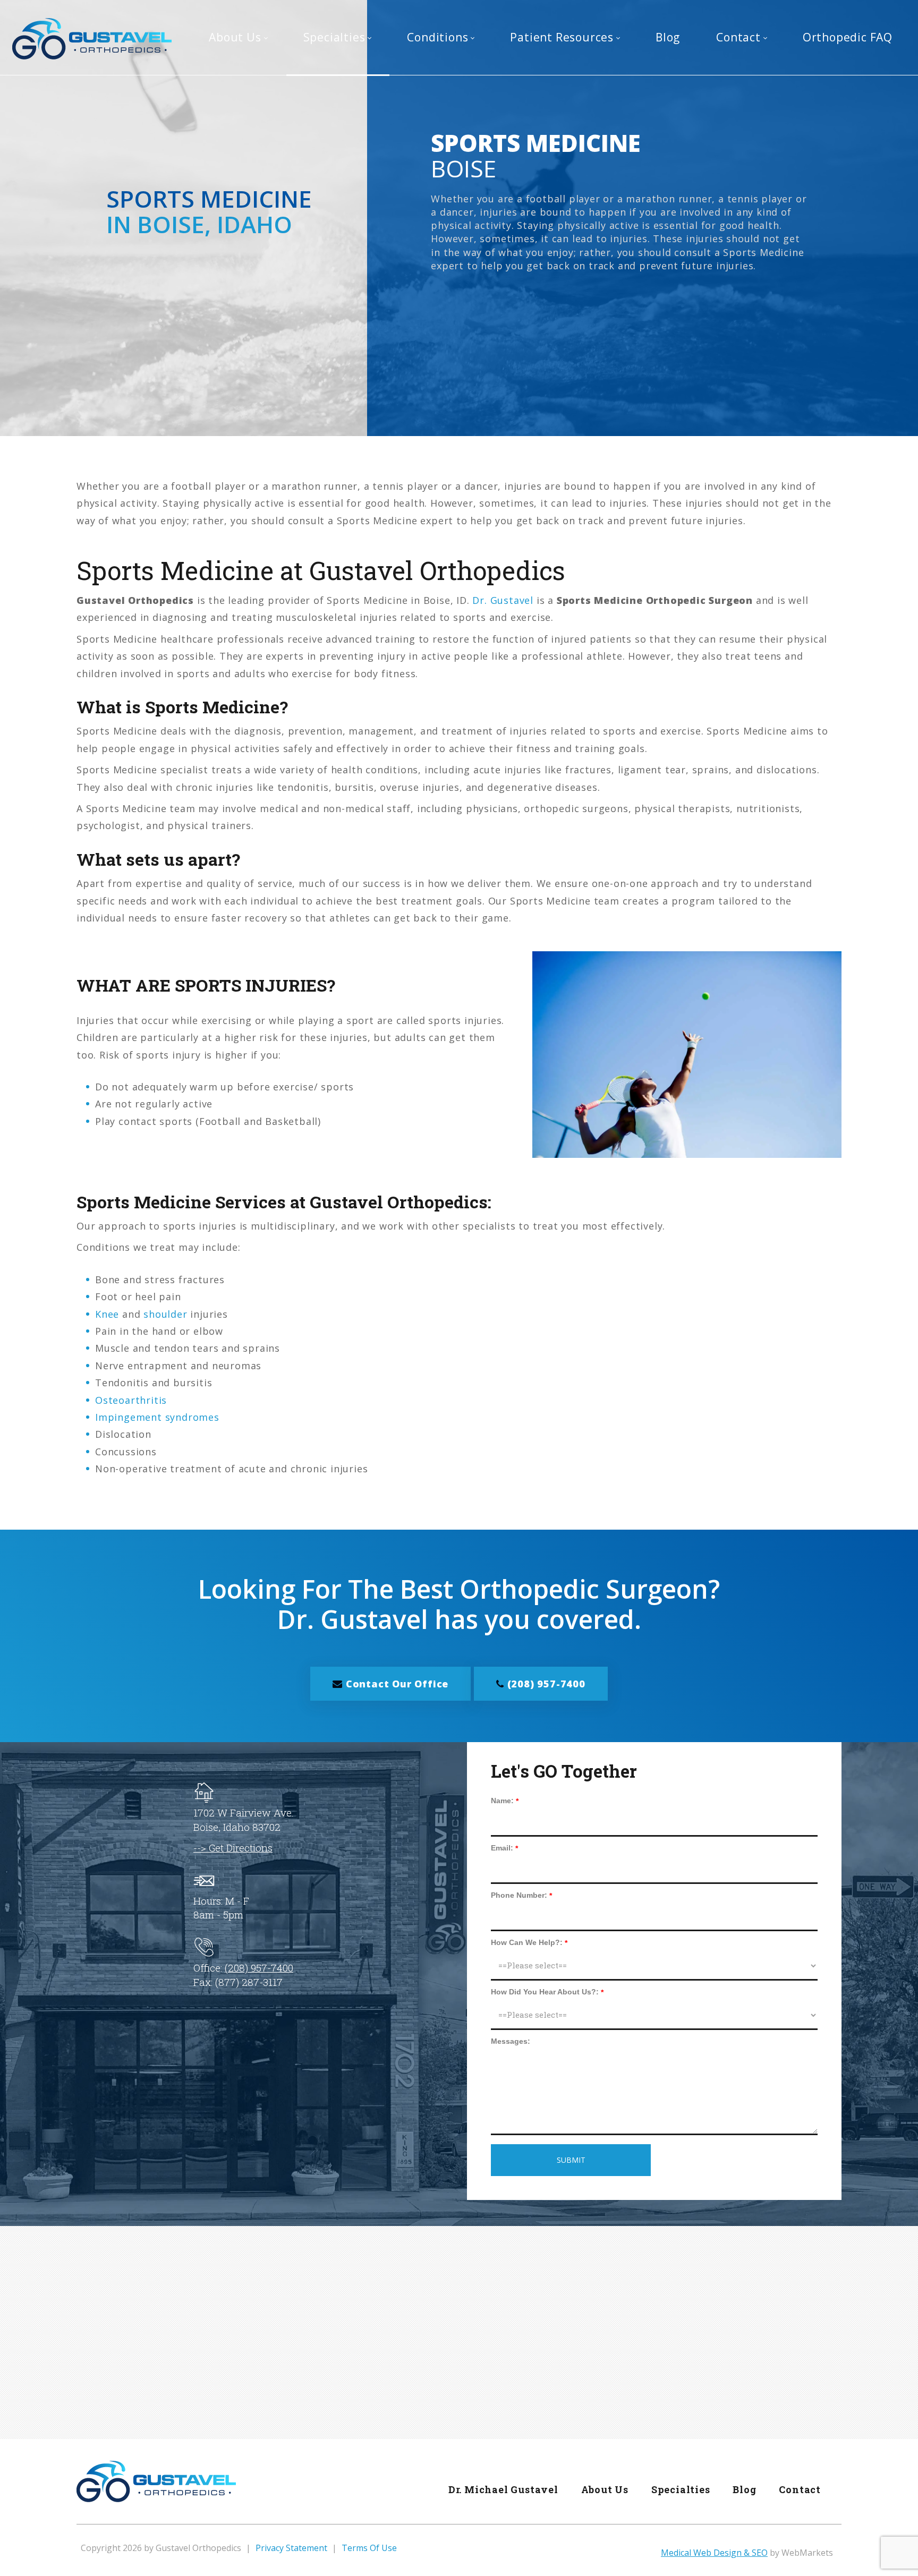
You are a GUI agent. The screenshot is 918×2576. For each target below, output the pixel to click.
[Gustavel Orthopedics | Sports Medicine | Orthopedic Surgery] (92, 38)
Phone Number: (519, 1895)
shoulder (165, 1314)
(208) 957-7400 (545, 1684)
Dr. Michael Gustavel (503, 2489)
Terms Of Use (369, 2548)
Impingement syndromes (157, 1417)
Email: (502, 1848)
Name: (502, 1801)
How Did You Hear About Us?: (545, 1992)
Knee (107, 1314)
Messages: (511, 2041)
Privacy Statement (291, 2548)
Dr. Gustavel (503, 600)
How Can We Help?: (527, 1942)
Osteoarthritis (131, 1400)
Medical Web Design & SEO (714, 2553)
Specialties (681, 2489)
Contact (800, 2489)
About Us (605, 2489)
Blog (744, 2489)
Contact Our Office (396, 1684)
